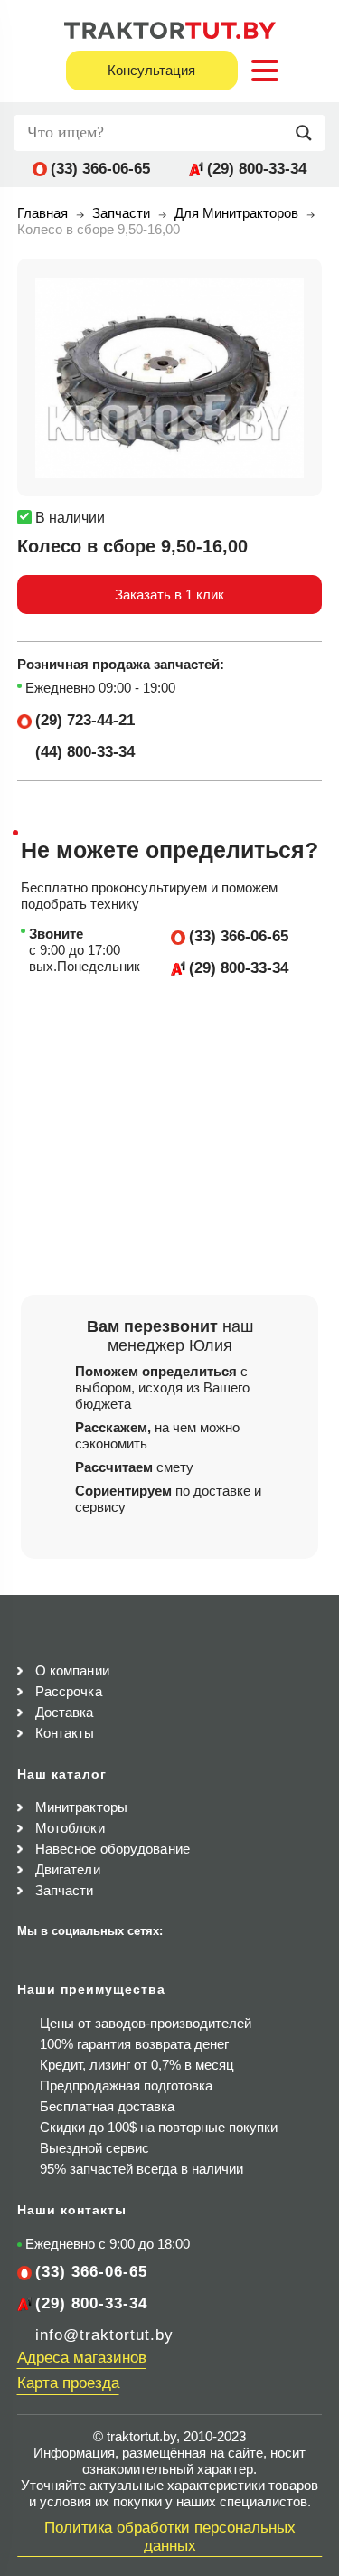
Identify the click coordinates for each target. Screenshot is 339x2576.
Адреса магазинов (82, 2358)
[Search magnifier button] (308, 133)
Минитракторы (81, 1807)
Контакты (65, 1733)
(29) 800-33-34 (257, 169)
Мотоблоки (70, 1828)
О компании (72, 1670)
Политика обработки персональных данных (170, 2537)
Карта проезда (68, 2383)
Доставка (65, 1712)
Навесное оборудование (113, 1849)
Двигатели (68, 1869)
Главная (42, 213)
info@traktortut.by (104, 2335)
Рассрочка (69, 1691)
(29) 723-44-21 (85, 720)
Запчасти (121, 213)
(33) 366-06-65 (100, 169)
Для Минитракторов (236, 213)
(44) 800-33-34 (85, 752)
